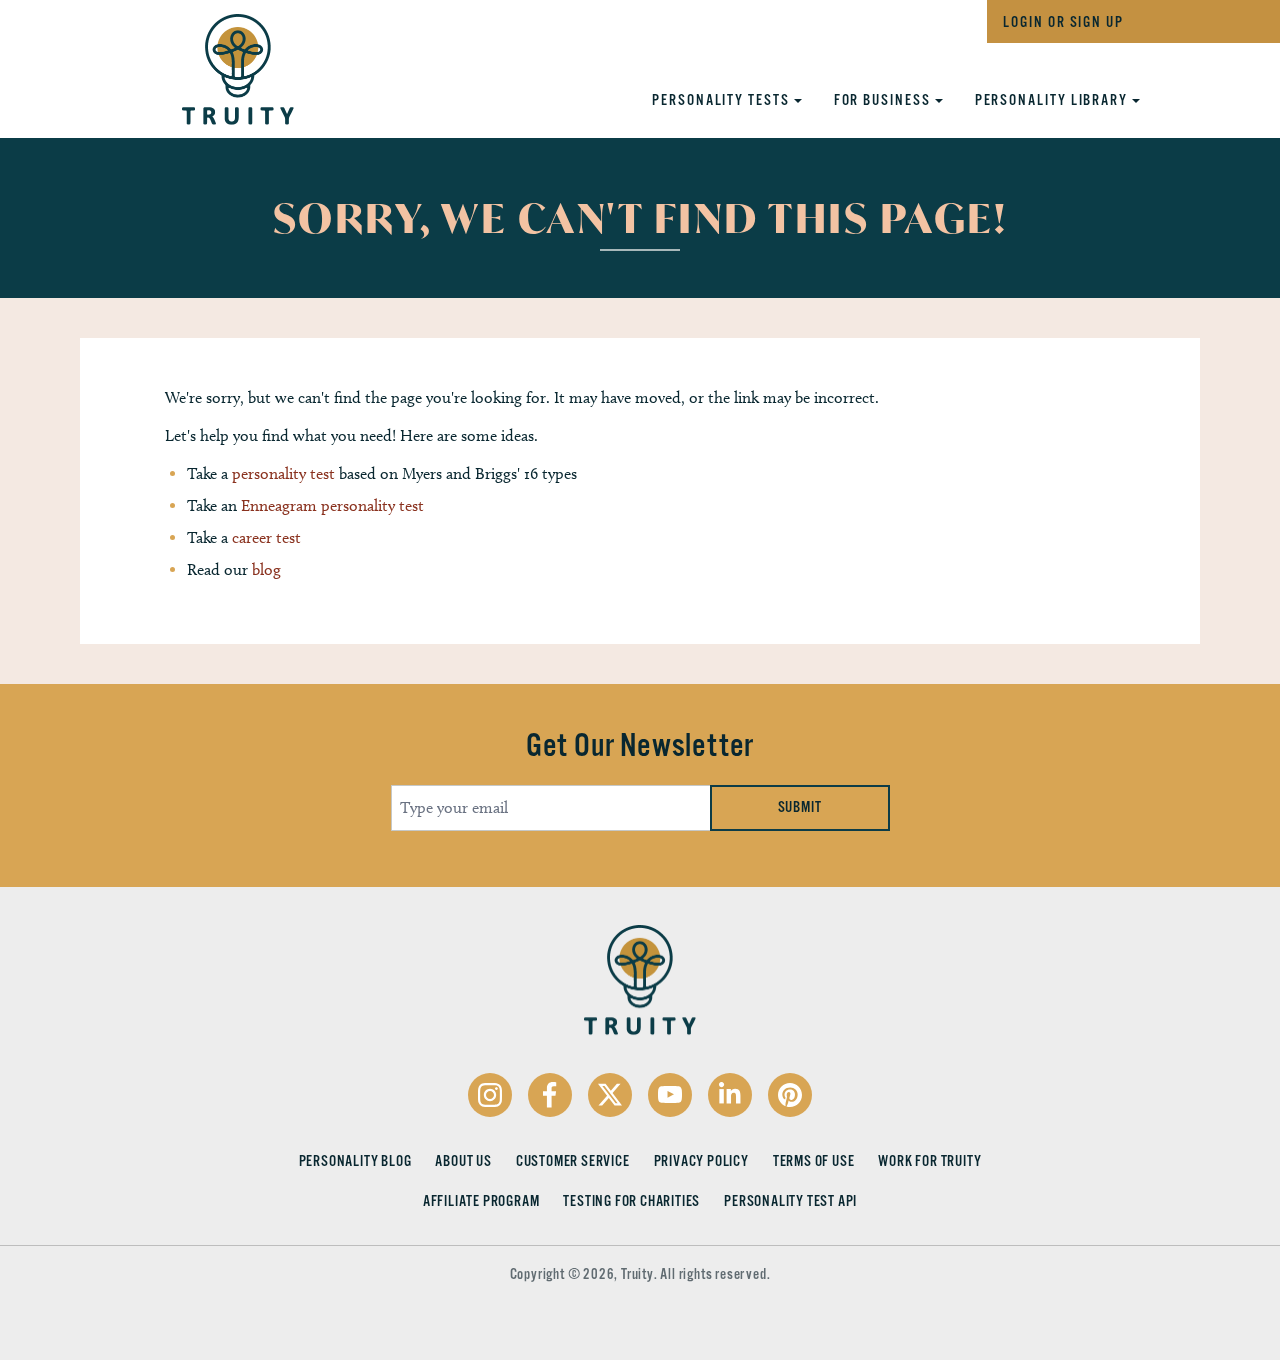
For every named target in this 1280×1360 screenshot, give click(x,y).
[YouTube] (670, 1095)
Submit (800, 807)
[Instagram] (490, 1095)
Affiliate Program (481, 1201)
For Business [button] (884, 100)
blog (266, 569)
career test (266, 537)
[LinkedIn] (730, 1095)
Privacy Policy (701, 1161)
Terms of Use (814, 1161)
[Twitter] (610, 1095)
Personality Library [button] (1053, 100)
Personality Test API (790, 1201)
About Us (463, 1161)
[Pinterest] (790, 1095)
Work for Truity (929, 1161)
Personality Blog (355, 1161)
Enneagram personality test (332, 505)
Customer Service (573, 1161)
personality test (283, 473)
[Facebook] (550, 1095)
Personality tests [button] (723, 100)
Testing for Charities (631, 1201)
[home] (218, 63)
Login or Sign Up (1063, 22)
